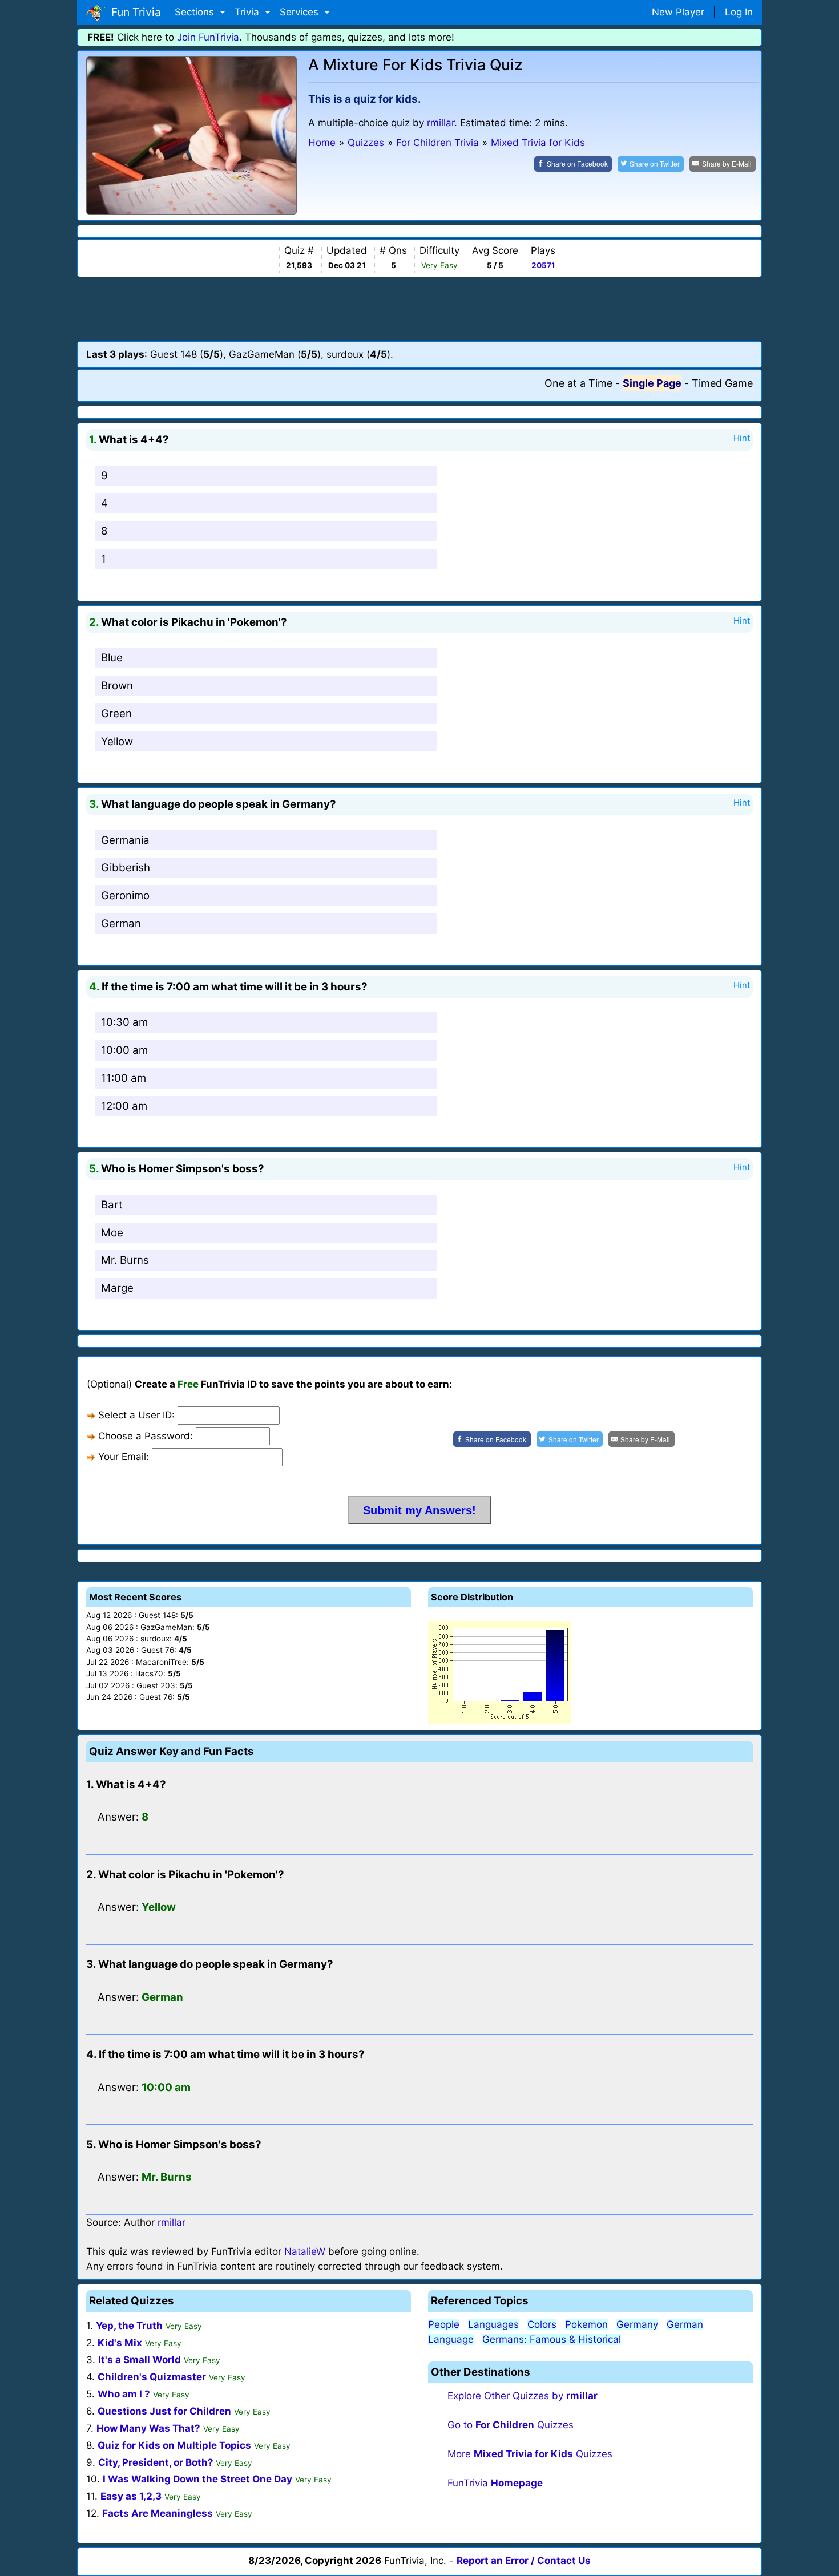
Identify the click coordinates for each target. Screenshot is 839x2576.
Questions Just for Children (164, 2411)
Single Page (652, 383)
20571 (543, 265)
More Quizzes (530, 2454)
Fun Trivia (133, 12)
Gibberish (126, 868)
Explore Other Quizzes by (523, 2396)
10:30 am (124, 1022)
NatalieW (305, 2251)
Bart (112, 1205)
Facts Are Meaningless (158, 2513)
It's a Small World (140, 2360)
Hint (742, 438)
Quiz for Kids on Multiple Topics (174, 2445)
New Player (678, 12)
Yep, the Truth (129, 2326)
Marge (117, 1288)
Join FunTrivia (208, 37)
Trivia (248, 12)
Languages (493, 2324)
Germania (125, 840)
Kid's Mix (120, 2343)
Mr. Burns (125, 1260)
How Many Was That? (148, 2428)
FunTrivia (495, 2483)
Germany (637, 2324)
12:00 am (124, 1106)
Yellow (117, 741)
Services (300, 12)
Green (116, 713)
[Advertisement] (419, 309)
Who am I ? (124, 2394)
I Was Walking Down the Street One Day (197, 2479)
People (444, 2324)
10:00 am (124, 1050)
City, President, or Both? (157, 2462)
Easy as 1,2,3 (131, 2496)
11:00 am (124, 1078)
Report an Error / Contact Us (524, 2561)
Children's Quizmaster (152, 2377)
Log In (739, 12)
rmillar (441, 123)
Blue (112, 658)
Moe (112, 1233)
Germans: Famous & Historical (552, 2339)
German (121, 923)
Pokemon (586, 2324)
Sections (196, 12)
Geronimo (125, 895)
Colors (542, 2324)
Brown (117, 686)
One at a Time (578, 383)
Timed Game (722, 383)
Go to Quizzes (511, 2425)
